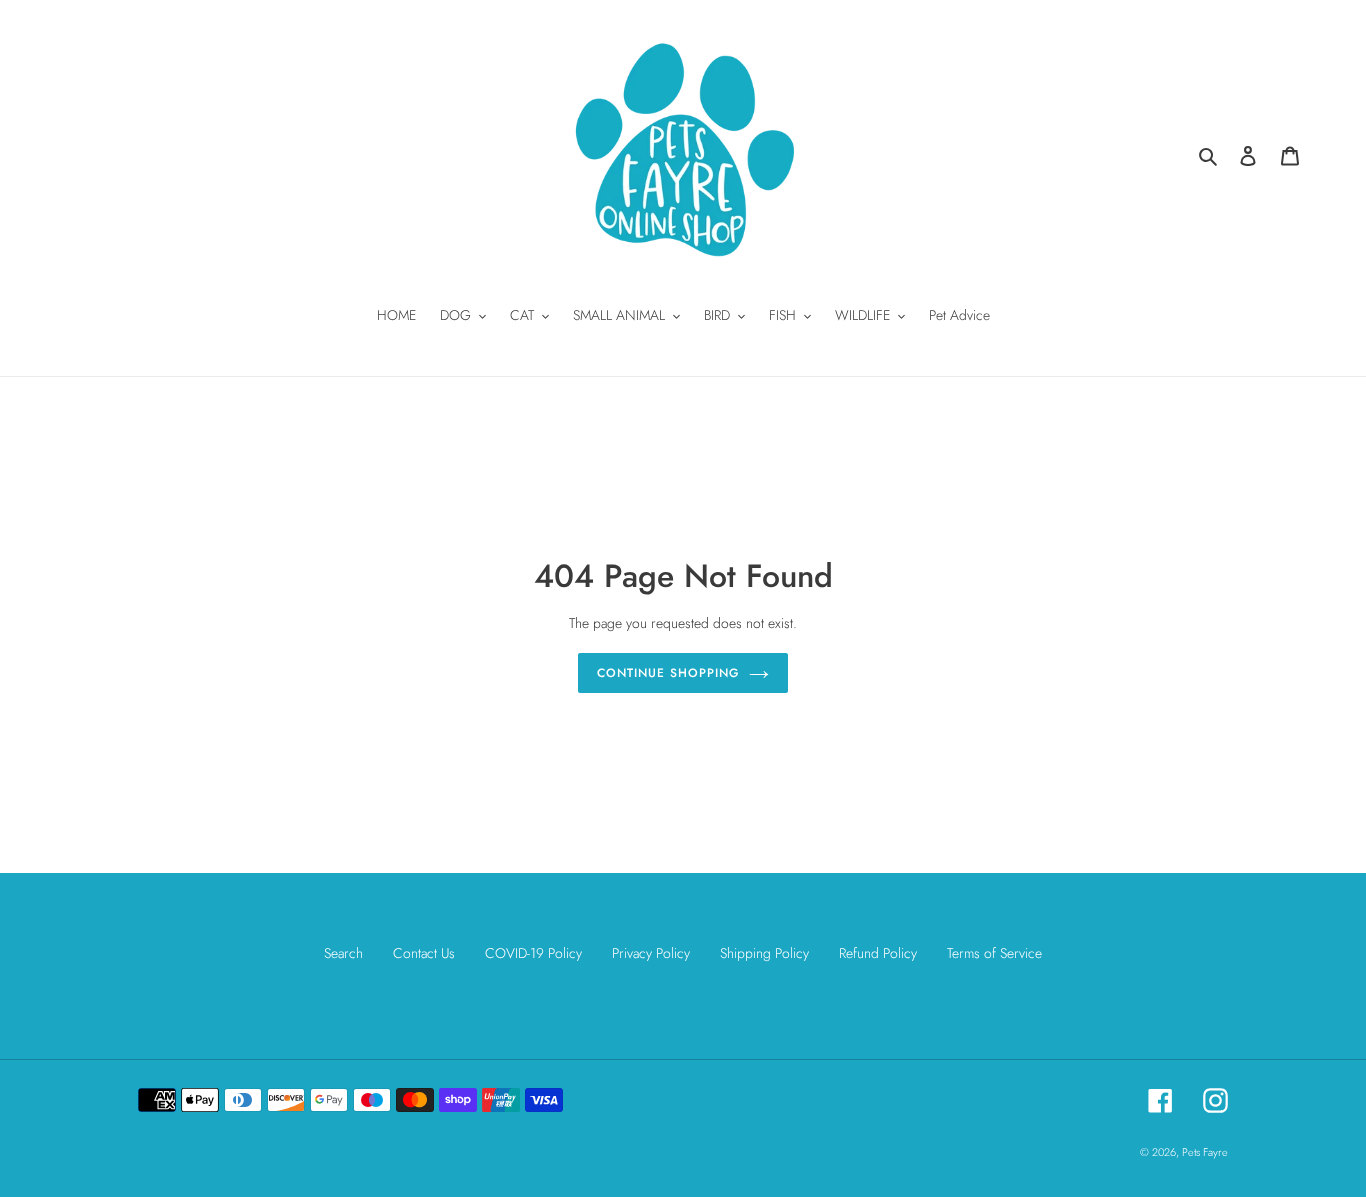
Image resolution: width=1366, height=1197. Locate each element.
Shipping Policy (764, 953)
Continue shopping (667, 673)
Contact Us (424, 953)
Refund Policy (878, 953)
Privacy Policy (651, 953)
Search (343, 953)
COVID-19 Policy (533, 953)
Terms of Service (994, 953)
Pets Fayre (1205, 1152)
